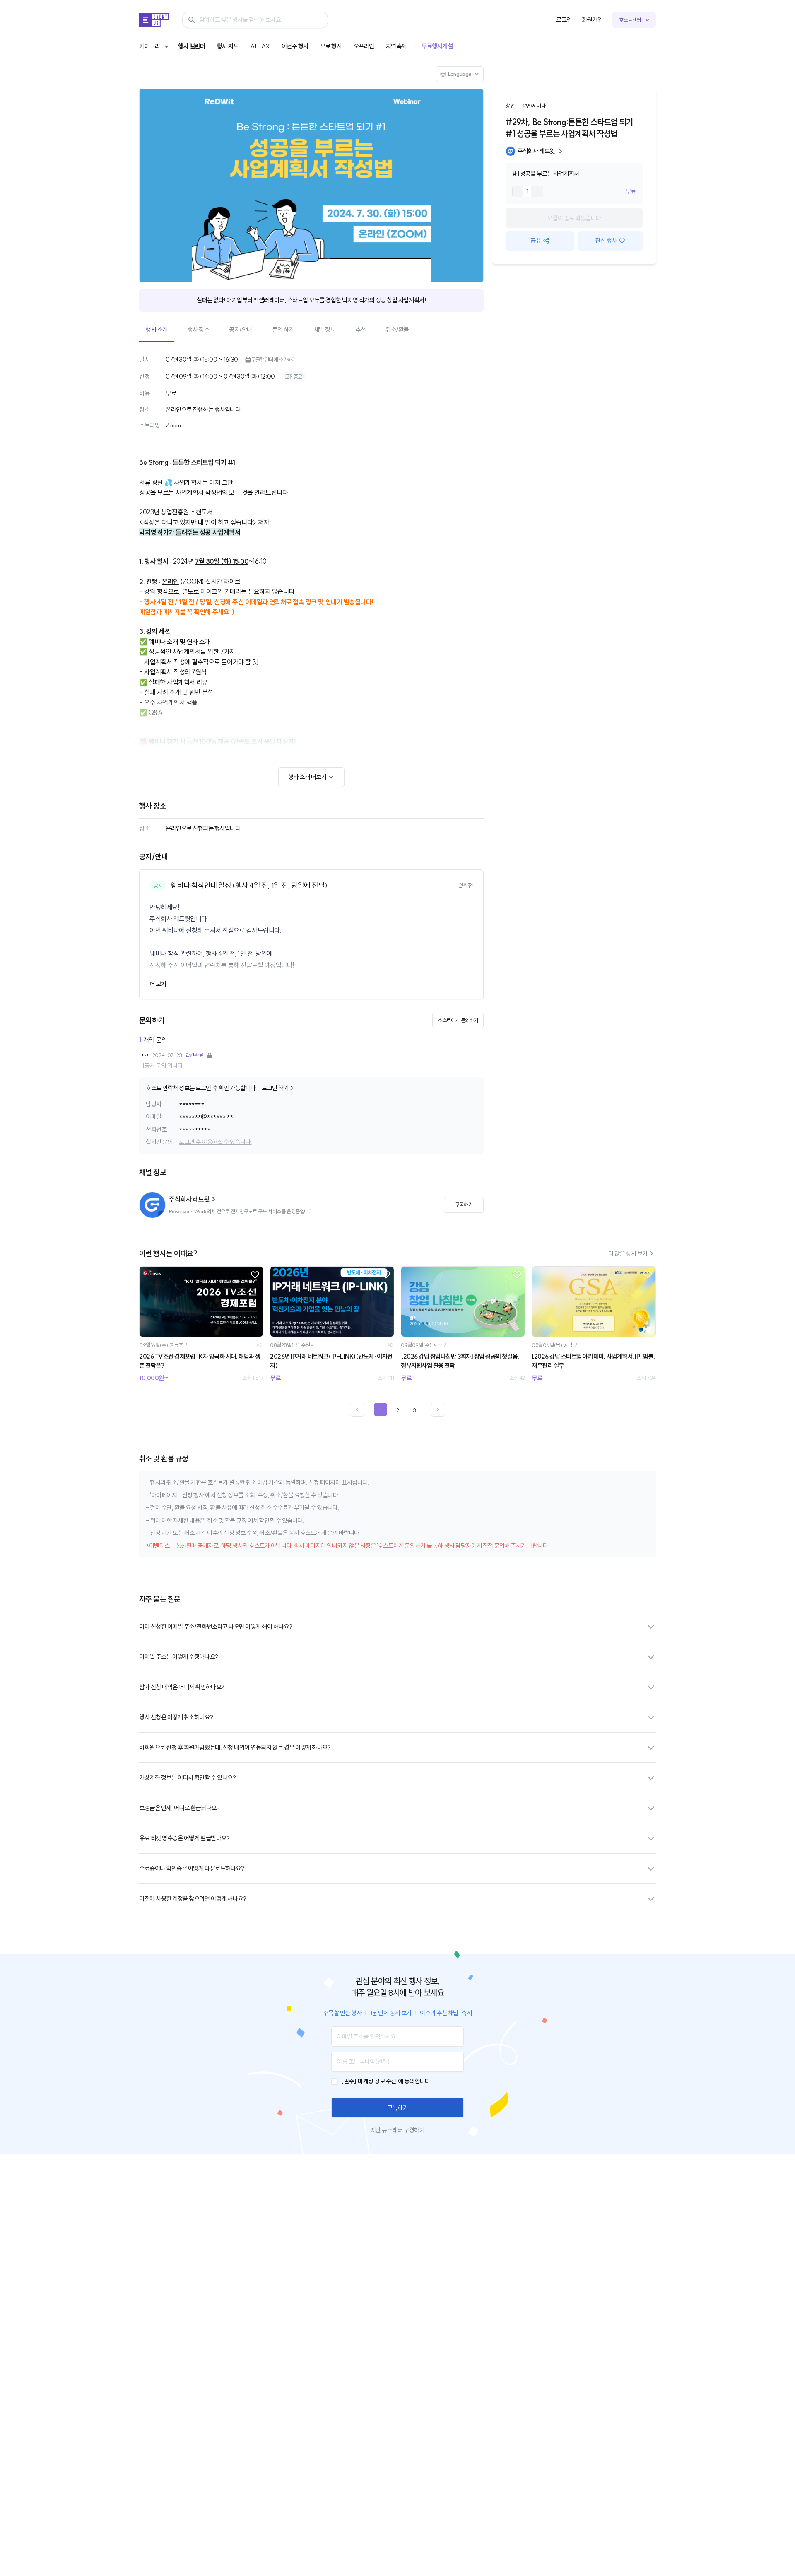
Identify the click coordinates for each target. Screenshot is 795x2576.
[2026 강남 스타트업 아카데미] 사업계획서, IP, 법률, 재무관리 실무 (593, 1361)
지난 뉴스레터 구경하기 (397, 2130)
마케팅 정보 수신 (377, 2081)
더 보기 (158, 984)
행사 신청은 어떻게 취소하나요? (176, 1717)
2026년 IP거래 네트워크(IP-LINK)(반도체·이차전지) (331, 1361)
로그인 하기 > (277, 1088)
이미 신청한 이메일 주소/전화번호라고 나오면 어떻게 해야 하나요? (216, 1626)
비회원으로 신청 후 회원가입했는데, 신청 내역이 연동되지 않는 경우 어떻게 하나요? (235, 1747)
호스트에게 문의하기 (458, 1020)
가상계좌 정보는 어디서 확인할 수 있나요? (187, 1778)
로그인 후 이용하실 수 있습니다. (215, 1142)
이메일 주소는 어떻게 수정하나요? (179, 1657)
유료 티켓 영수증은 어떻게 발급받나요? (184, 1838)
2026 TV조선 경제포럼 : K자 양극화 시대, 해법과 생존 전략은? (200, 1361)
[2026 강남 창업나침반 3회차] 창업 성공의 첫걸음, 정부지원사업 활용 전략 (460, 1361)
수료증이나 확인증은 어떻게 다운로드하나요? (192, 1868)
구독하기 (397, 2108)
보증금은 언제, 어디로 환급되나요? (179, 1808)
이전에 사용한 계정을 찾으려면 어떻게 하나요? (193, 1899)
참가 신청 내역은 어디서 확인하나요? (182, 1687)
